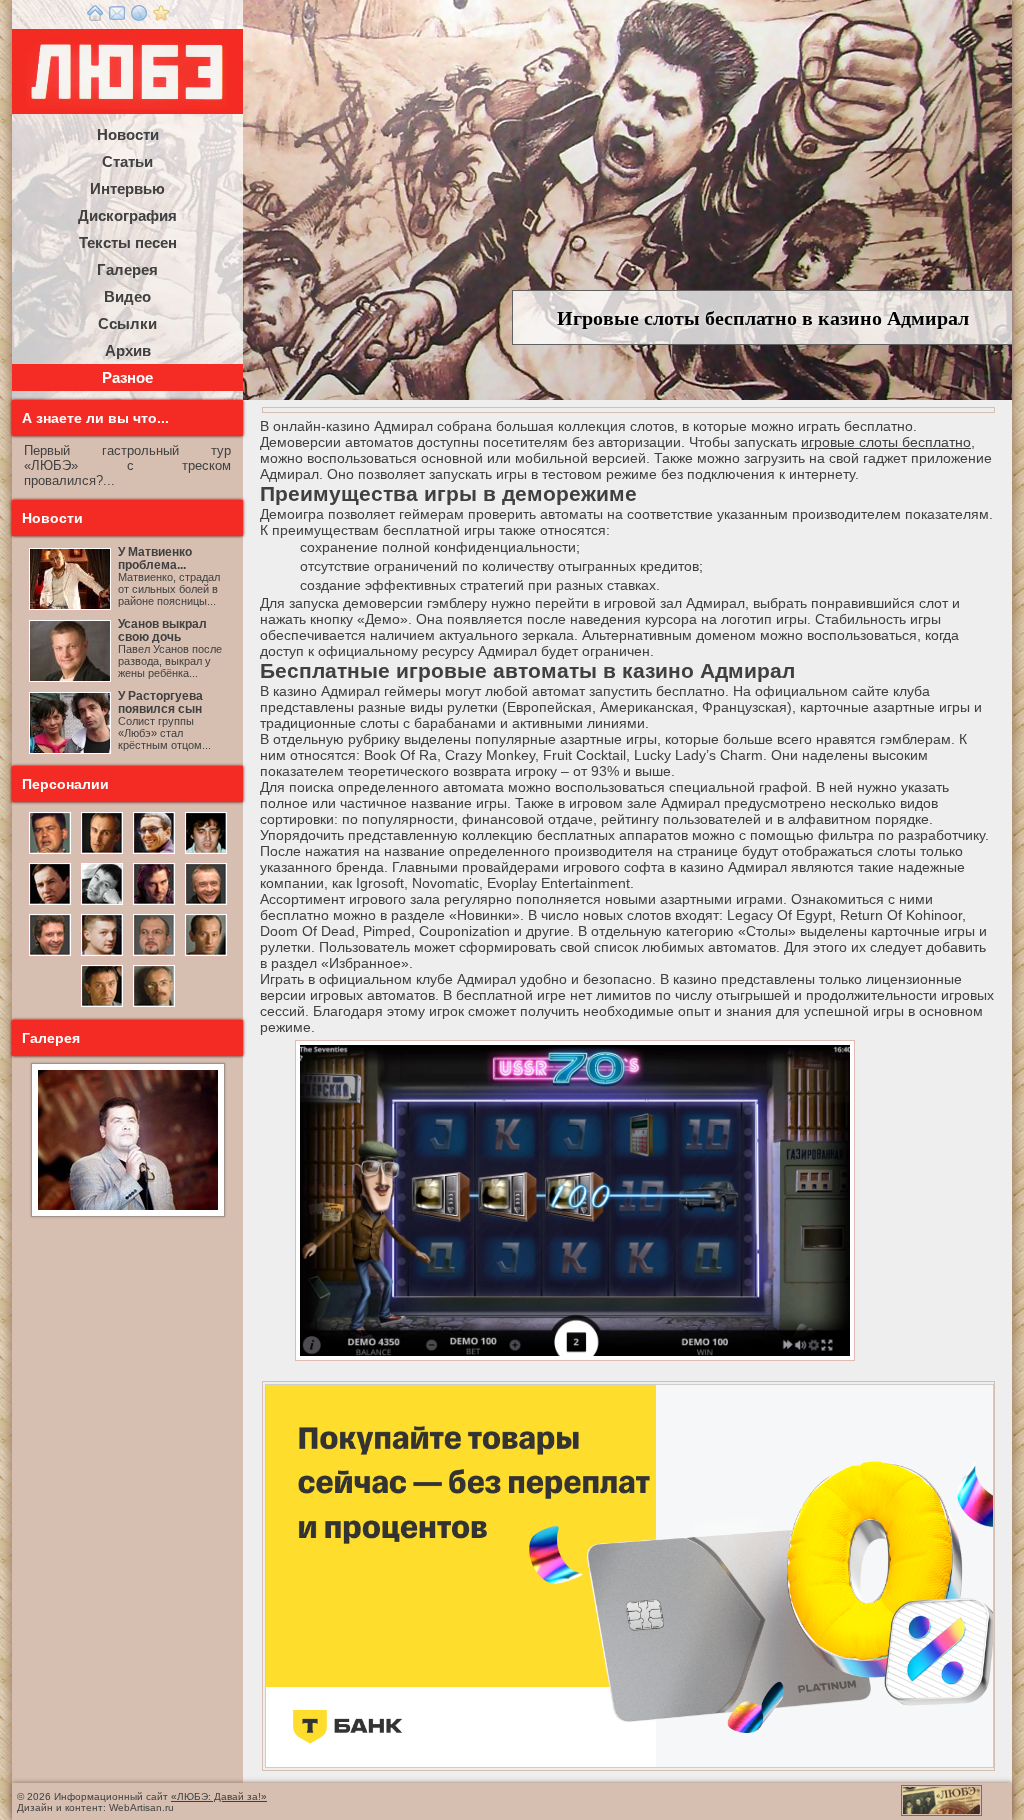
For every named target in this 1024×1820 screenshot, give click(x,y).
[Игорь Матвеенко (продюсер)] (102, 852)
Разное (127, 377)
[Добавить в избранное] (161, 17)
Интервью (127, 188)
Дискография (127, 215)
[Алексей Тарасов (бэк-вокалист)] (50, 954)
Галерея (127, 269)
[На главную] (95, 17)
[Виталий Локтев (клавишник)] (154, 1005)
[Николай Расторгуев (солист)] (50, 852)
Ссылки (127, 323)
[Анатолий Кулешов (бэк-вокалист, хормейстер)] (206, 954)
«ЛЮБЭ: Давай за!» (219, 1796)
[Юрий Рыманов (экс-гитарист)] (206, 903)
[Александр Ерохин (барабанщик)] (102, 1005)
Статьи (127, 161)
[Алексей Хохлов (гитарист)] (154, 954)
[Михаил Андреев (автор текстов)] (50, 903)
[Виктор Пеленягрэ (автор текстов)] (102, 903)
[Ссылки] (139, 17)
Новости (128, 134)
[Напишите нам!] (117, 17)
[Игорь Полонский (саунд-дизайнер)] (154, 852)
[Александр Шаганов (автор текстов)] (206, 852)
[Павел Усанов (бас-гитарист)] (102, 954)
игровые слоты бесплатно (886, 442)
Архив (128, 350)
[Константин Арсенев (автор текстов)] (154, 903)
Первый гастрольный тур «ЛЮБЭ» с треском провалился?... (127, 465)
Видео (127, 296)
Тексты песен (128, 242)
